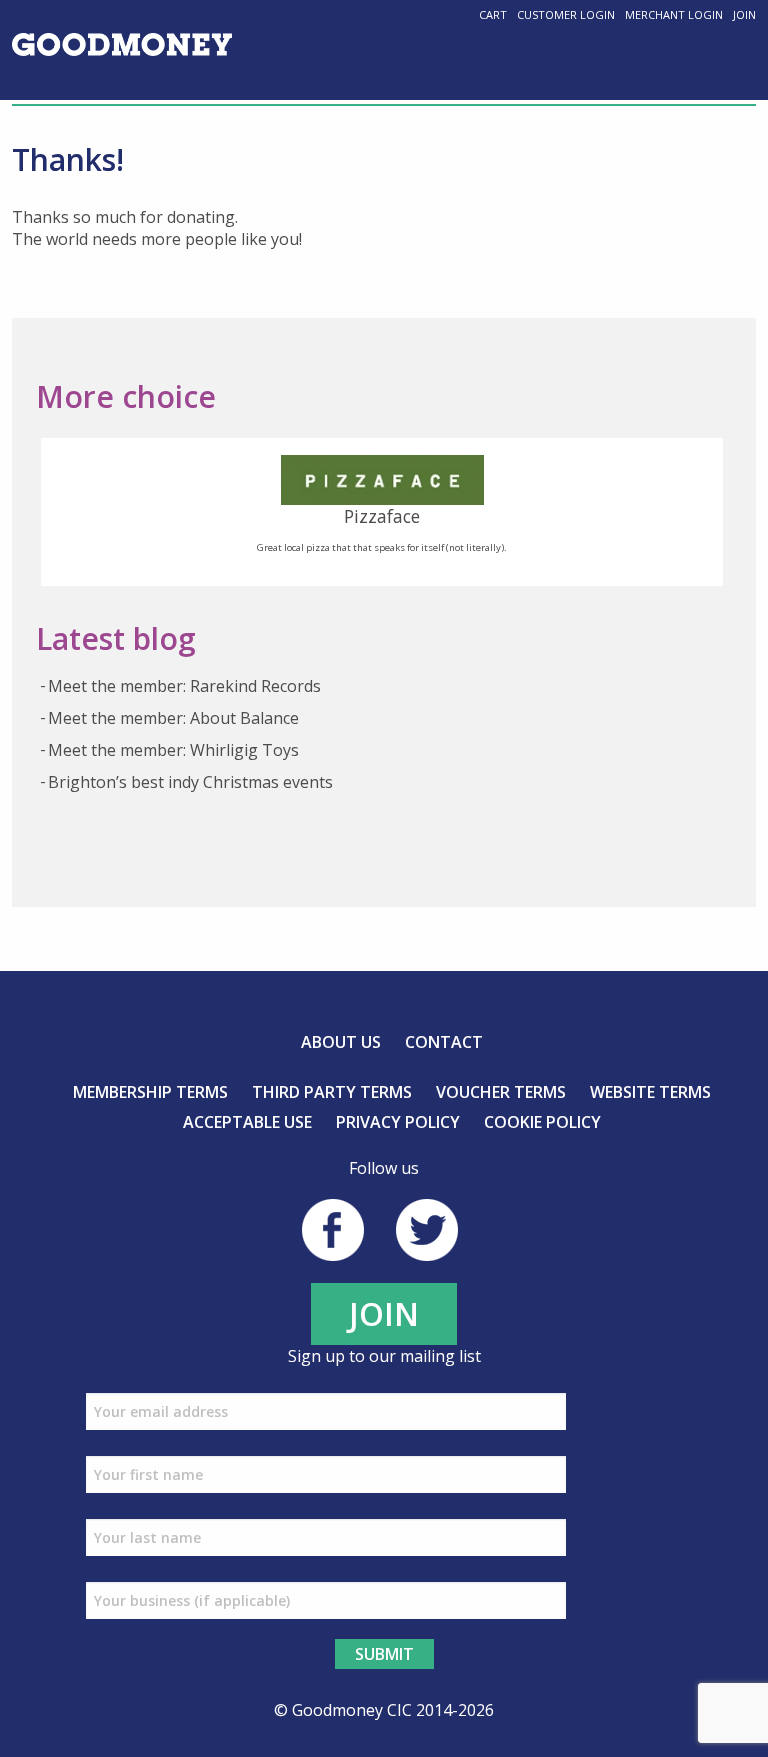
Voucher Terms (501, 1092)
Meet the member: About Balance (173, 718)
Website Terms (650, 1092)
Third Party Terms (332, 1092)
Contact (444, 1042)
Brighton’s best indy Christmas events (190, 782)
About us (341, 1042)
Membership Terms (150, 1092)
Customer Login (566, 14)
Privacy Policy (398, 1122)
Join (744, 14)
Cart (493, 14)
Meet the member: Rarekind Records (184, 686)
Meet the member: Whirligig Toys (173, 750)
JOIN (384, 1313)
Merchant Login (674, 14)
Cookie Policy (542, 1122)
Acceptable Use (247, 1122)
